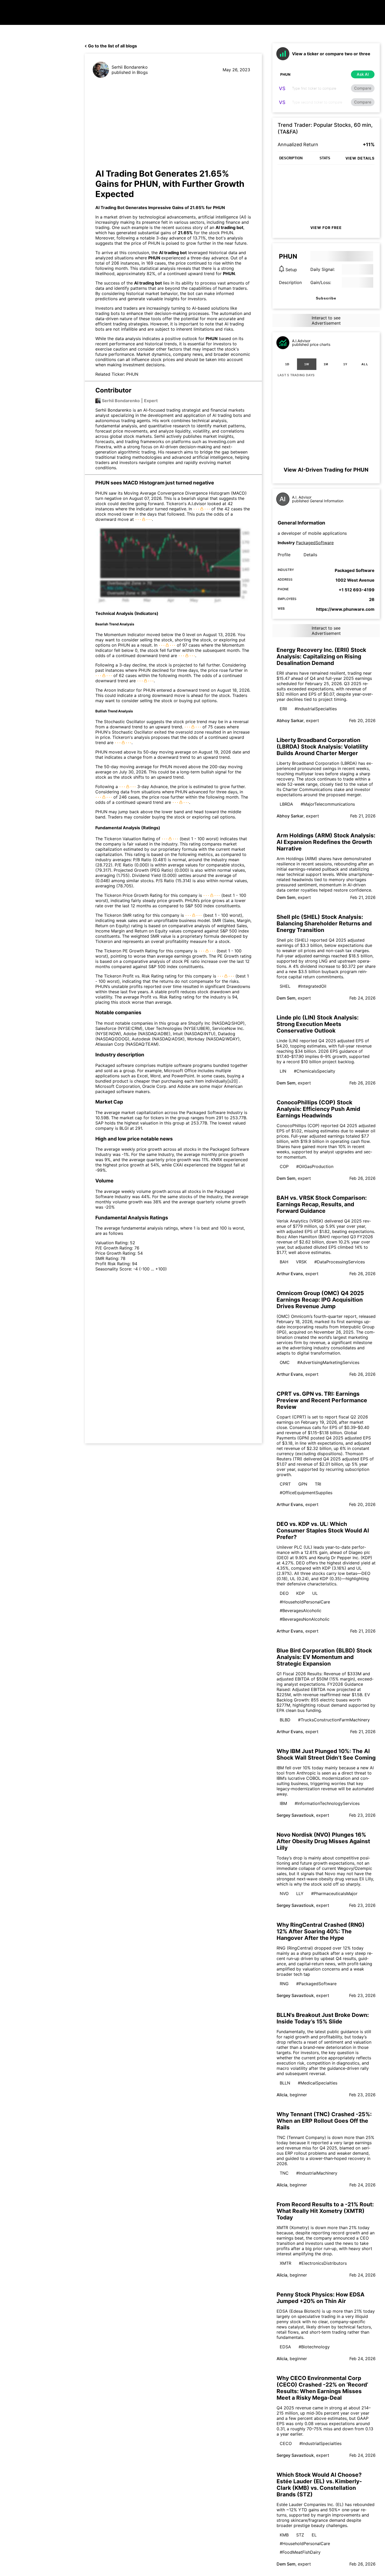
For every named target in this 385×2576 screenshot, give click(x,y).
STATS (325, 158)
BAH (284, 1262)
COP (284, 1166)
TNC (284, 2173)
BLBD (285, 1720)
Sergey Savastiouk (295, 1815)
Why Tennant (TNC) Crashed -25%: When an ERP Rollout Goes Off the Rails (324, 2121)
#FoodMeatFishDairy (300, 2552)
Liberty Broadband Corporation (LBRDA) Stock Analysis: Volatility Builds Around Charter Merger (322, 747)
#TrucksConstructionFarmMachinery (334, 1720)
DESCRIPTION (291, 158)
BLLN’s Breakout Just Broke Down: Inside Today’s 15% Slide (323, 2018)
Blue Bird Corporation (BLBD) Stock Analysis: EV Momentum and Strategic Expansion (324, 1657)
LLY (300, 1893)
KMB (284, 2535)
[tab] (287, 364)
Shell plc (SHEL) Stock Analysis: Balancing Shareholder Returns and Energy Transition (324, 923)
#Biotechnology (314, 2347)
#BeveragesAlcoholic (301, 1611)
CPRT (285, 1484)
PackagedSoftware (315, 543)
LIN (283, 1071)
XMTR (285, 2263)
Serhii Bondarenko (130, 67)
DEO (284, 1593)
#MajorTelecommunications (328, 804)
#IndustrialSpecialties (316, 709)
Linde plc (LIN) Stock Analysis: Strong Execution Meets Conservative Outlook (318, 1024)
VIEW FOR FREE (326, 228)
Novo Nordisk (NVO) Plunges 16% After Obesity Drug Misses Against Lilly (323, 1841)
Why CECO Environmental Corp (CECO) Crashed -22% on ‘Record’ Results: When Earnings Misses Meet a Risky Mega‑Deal (322, 2388)
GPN (303, 1484)
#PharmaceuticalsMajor (334, 1893)
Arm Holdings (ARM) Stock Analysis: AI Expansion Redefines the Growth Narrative (326, 842)
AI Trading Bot (110, 208)
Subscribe (326, 298)
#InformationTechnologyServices (327, 1803)
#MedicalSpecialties (318, 2083)
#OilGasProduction (315, 1166)
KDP (300, 1593)
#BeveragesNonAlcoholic (305, 1619)
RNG (284, 1984)
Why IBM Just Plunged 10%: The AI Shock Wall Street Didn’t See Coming (326, 1754)
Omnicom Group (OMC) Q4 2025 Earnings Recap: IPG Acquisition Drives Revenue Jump (320, 1300)
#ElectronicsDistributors (323, 2263)
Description (290, 282)
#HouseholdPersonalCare (305, 1602)
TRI (318, 1484)
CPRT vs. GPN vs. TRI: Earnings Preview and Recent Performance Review (322, 1400)
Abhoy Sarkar (290, 721)
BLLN (285, 2083)
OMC (285, 1362)
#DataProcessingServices (340, 1262)
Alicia (282, 2095)
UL (315, 1593)
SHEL (285, 986)
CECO (286, 2443)
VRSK (301, 1262)
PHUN (219, 208)
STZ (300, 2535)
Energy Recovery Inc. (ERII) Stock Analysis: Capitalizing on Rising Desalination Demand (321, 656)
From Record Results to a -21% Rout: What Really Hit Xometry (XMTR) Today (325, 2211)
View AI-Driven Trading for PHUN (326, 470)
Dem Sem (286, 897)
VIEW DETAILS (360, 158)
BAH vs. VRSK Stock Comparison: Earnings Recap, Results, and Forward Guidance (322, 1204)
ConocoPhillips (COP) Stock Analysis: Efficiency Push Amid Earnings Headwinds (318, 1109)
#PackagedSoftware (316, 1984)
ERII (283, 709)
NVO (284, 1893)
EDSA (285, 2347)
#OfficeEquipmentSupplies (306, 1493)
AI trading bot (229, 227)
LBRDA (286, 804)
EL (314, 2535)
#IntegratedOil (312, 986)
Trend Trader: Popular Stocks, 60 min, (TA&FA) (325, 128)
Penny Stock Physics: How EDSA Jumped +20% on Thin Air (321, 2298)
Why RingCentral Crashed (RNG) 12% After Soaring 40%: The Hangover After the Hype (321, 1931)
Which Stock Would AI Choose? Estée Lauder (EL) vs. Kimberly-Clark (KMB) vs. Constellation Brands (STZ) (319, 2485)
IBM (283, 1803)
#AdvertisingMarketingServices (328, 1362)
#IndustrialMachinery (317, 2173)
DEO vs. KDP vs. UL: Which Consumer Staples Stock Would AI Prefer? (323, 1530)
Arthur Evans (290, 1274)
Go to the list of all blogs (112, 46)
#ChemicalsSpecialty (315, 1071)
